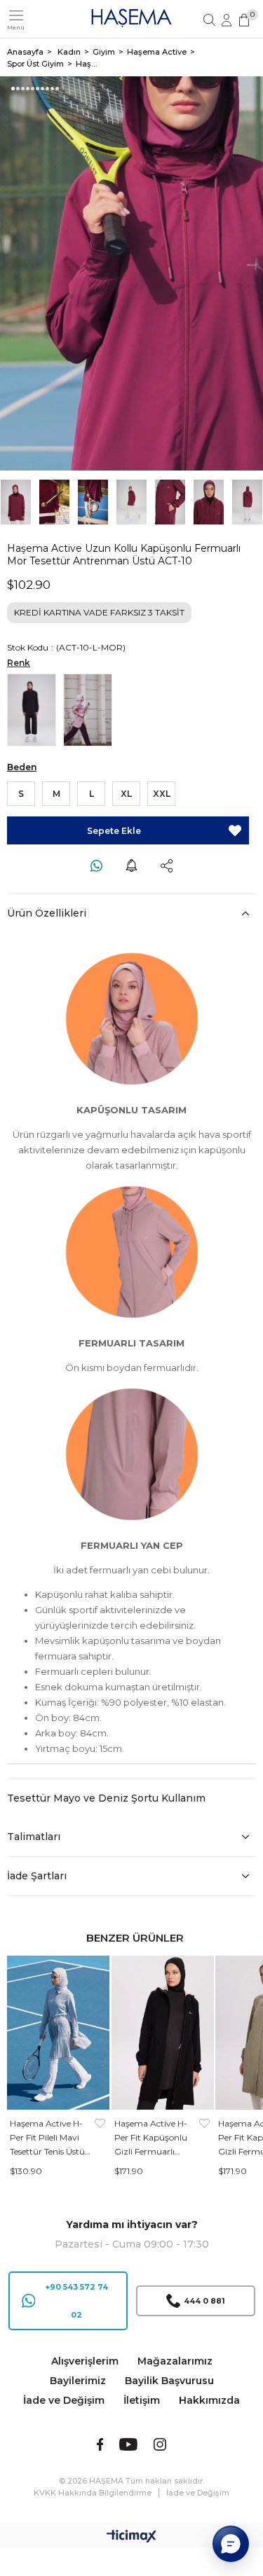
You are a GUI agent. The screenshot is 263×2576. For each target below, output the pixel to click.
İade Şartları (37, 1876)
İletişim (142, 2400)
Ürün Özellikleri (47, 913)
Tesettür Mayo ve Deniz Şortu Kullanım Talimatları (106, 1817)
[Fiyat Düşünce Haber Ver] (132, 865)
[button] (13, 89)
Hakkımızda (209, 2400)
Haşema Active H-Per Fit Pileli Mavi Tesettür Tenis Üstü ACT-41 (47, 2138)
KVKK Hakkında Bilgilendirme (93, 2493)
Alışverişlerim (85, 2361)
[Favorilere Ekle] (235, 830)
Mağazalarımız (175, 2361)
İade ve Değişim (64, 2400)
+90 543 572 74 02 (76, 2301)
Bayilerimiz (78, 2381)
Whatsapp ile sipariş (97, 865)
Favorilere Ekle (100, 2138)
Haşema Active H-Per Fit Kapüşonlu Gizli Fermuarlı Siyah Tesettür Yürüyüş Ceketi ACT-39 (151, 2138)
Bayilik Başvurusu (169, 2381)
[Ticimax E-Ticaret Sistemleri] (131, 2537)
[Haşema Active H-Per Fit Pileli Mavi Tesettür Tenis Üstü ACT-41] (59, 2033)
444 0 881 (204, 2301)
